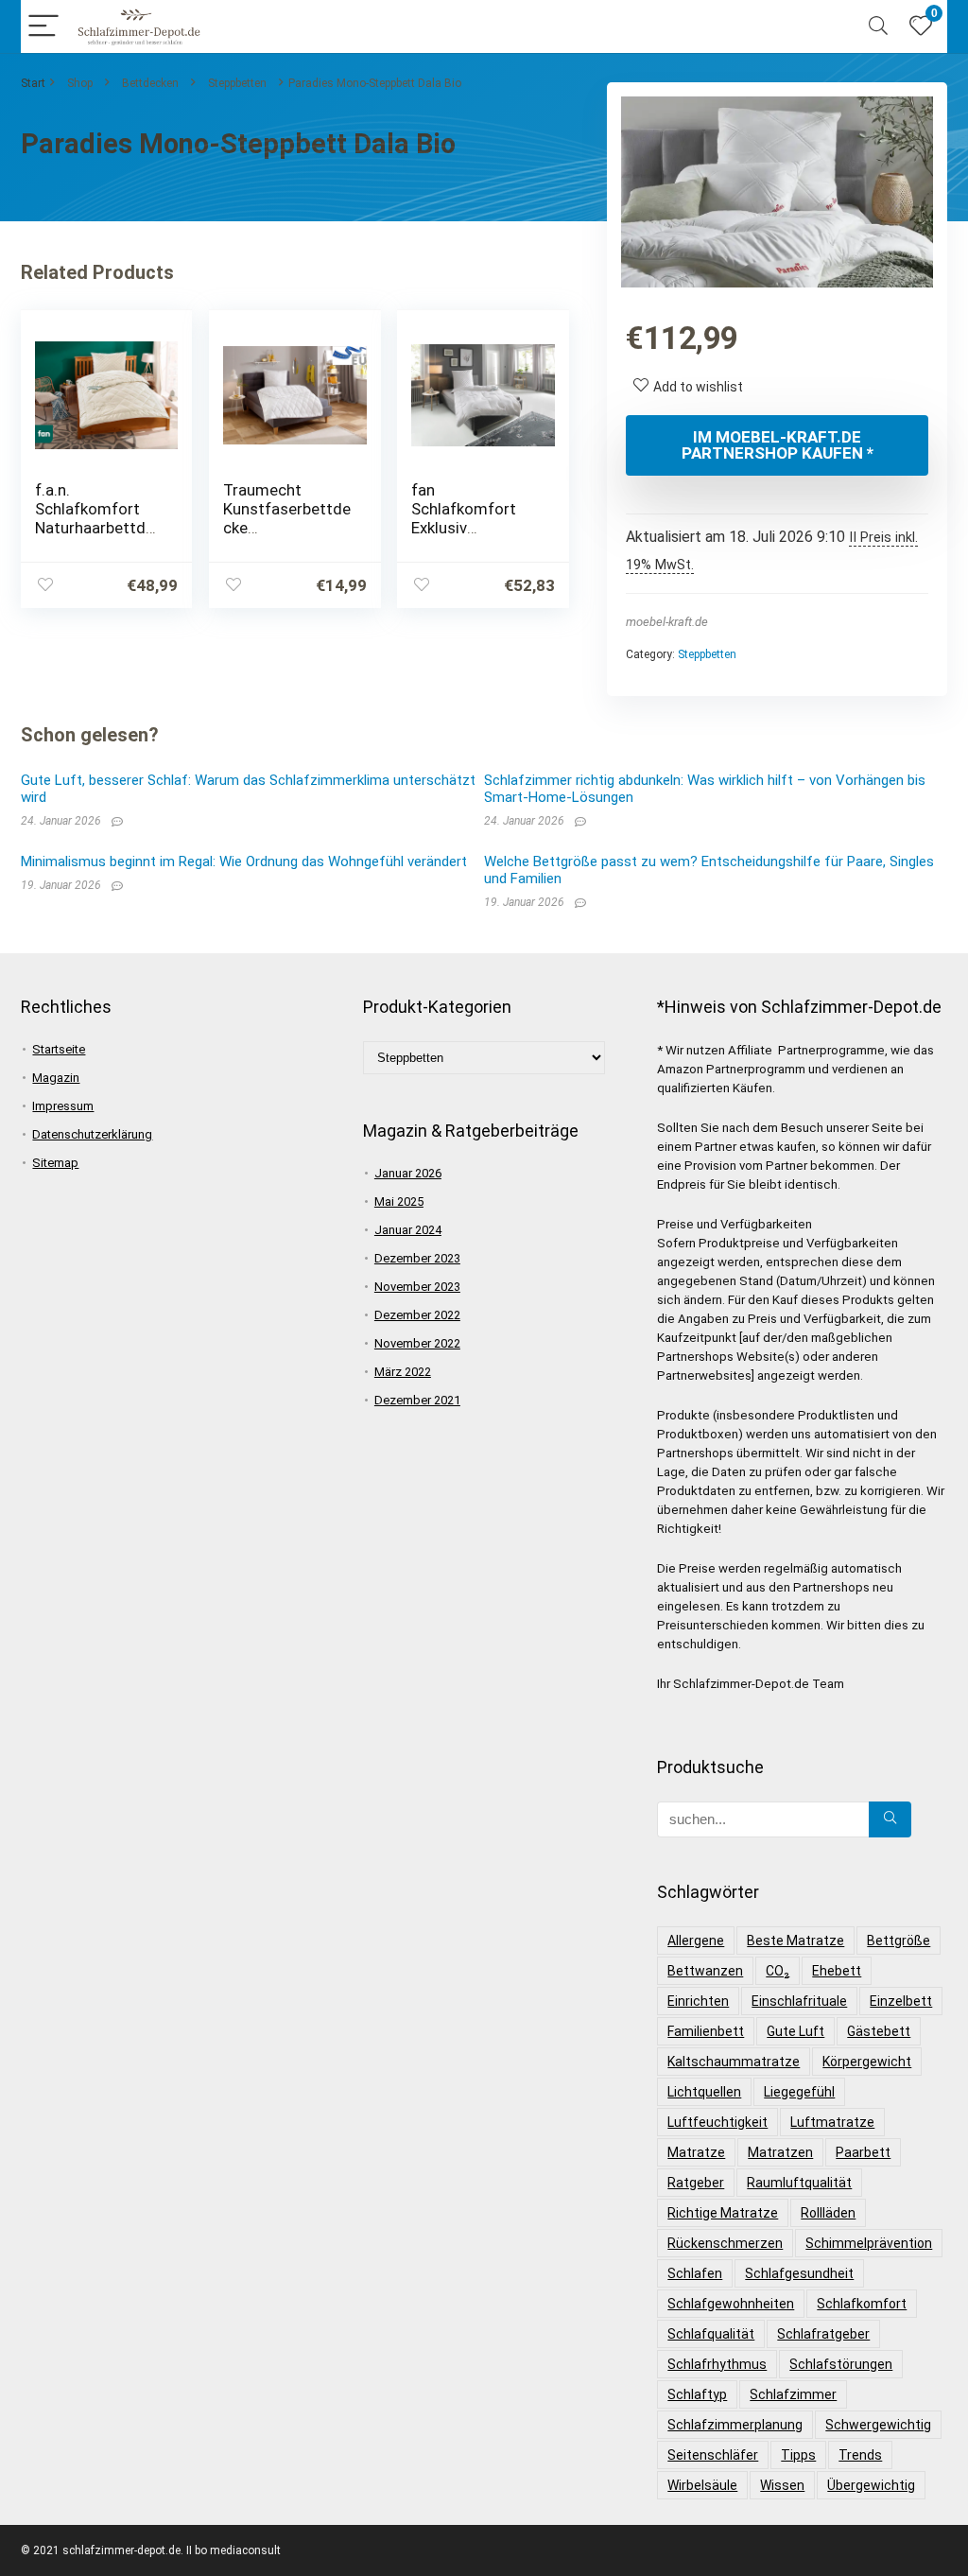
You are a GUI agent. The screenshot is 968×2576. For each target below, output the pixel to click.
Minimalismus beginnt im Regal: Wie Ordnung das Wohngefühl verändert (244, 862)
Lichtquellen (704, 2092)
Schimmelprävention (869, 2243)
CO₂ (778, 1971)
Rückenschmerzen (725, 2243)
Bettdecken (150, 83)
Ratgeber (696, 2183)
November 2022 (417, 1343)
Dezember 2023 (417, 1258)
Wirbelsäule (702, 2485)
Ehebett (837, 1971)
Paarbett (863, 2152)
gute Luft (795, 2031)
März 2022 (403, 1372)
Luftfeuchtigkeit (717, 2122)
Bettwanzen (705, 1971)
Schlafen (695, 2273)
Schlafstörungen (841, 2364)
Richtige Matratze (723, 2213)
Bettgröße (899, 1941)
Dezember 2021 (417, 1400)
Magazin (56, 1078)
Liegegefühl (799, 2092)
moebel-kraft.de (667, 622)
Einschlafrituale (799, 2001)
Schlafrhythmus (717, 2364)
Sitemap (55, 1163)
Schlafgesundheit (799, 2273)
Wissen (782, 2485)
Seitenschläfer (713, 2455)
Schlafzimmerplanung (735, 2425)
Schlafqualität (711, 2334)
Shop (80, 83)
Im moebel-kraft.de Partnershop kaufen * (778, 445)
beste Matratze (795, 1941)
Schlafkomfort (862, 2304)
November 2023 (417, 1287)
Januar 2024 (408, 1230)
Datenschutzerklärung (92, 1134)
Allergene (696, 1941)
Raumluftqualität (799, 2183)
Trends (860, 2455)
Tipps (798, 2455)
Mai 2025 (399, 1201)
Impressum (63, 1106)
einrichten (698, 2001)
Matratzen (780, 2152)
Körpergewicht (867, 2062)
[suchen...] (890, 1819)
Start (33, 83)
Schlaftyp (697, 2394)
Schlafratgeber (823, 2334)
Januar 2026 (408, 1173)
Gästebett (879, 2031)
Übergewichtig (871, 2485)
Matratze (696, 2152)
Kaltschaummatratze (734, 2062)
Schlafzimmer (793, 2394)
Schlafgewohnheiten (731, 2304)
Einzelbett (901, 2001)
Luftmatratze (832, 2122)
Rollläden (828, 2213)
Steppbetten (237, 83)
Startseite (59, 1049)
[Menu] (43, 27)
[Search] (878, 27)
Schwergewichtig (878, 2425)
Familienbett (706, 2031)
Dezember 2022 (417, 1315)
